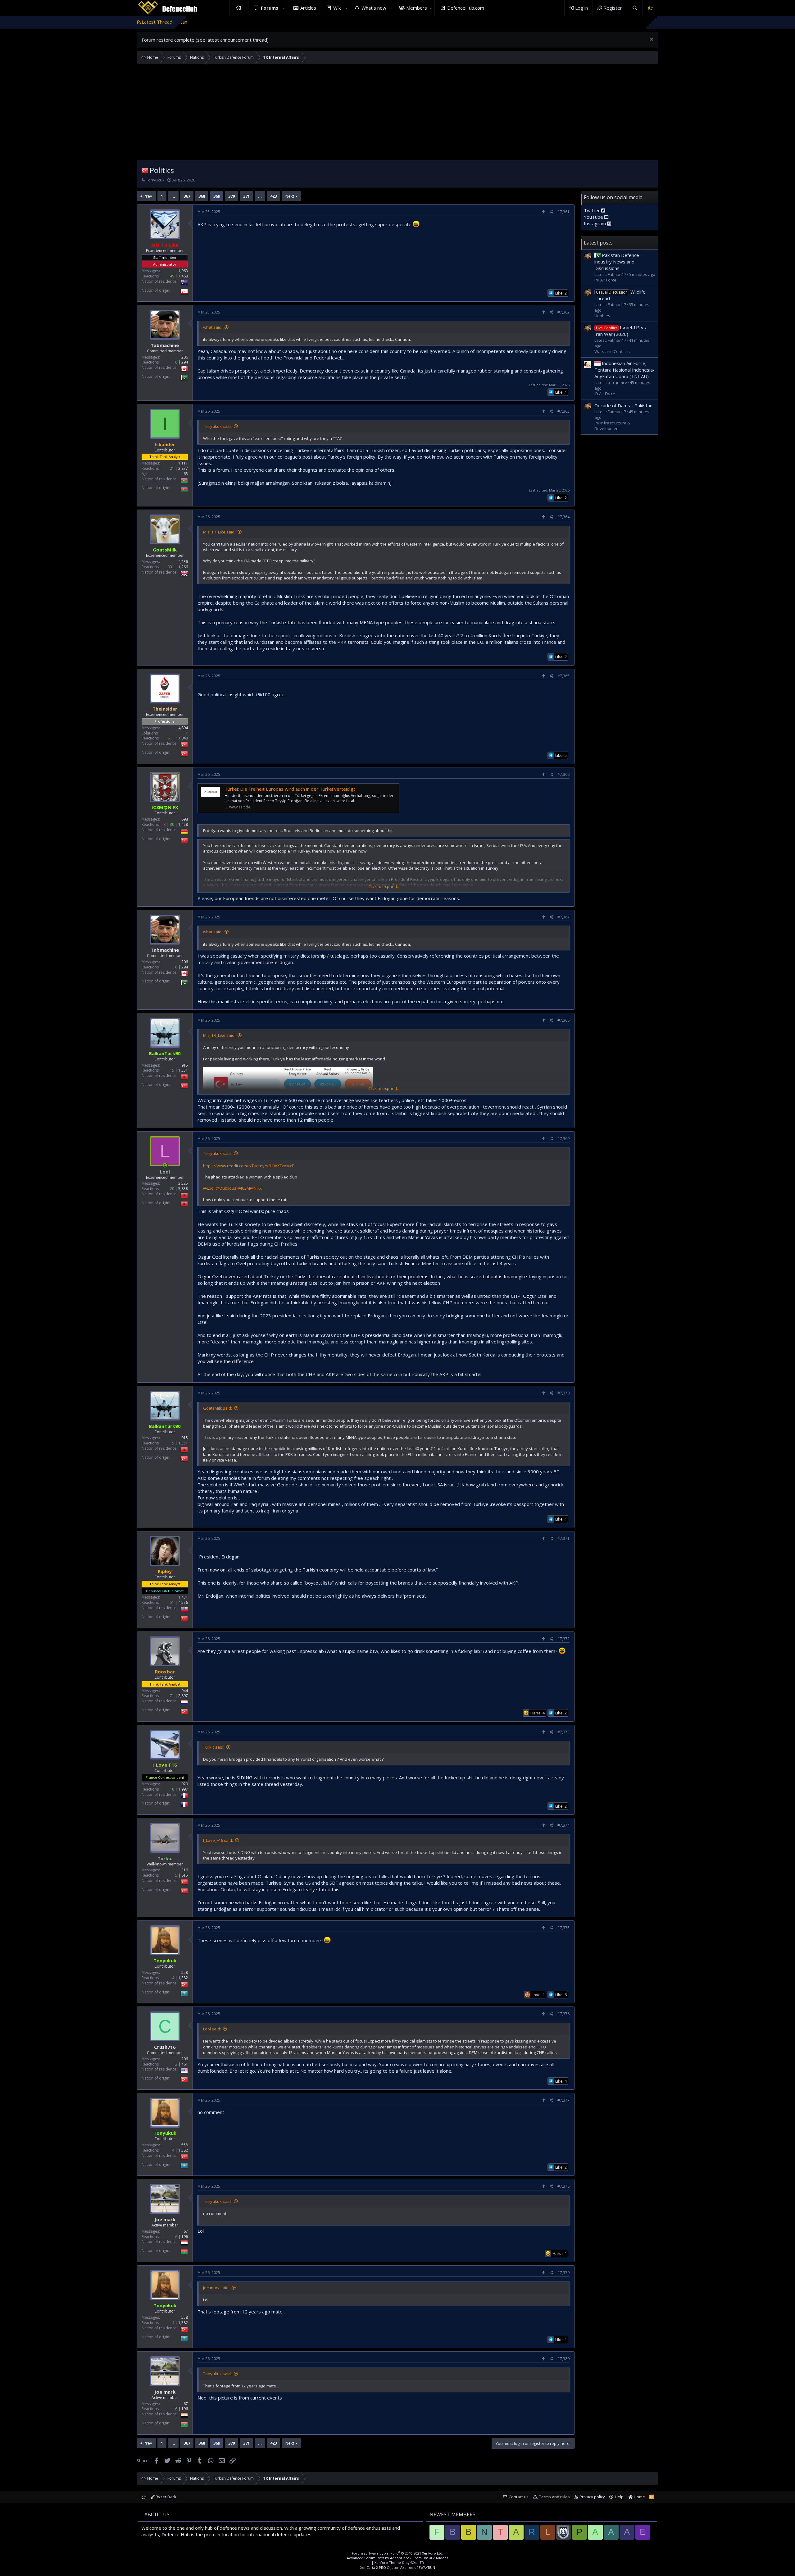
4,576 (183, 1602)
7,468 (183, 276)
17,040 (182, 738)
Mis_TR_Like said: (219, 532)
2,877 (183, 468)
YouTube (594, 217)
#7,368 (563, 1020)
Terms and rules (554, 2497)
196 (185, 2237)
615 (185, 1875)
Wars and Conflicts (612, 351)
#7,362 (563, 312)
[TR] (145, 170)
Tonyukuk (155, 180)
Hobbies (602, 316)
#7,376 (563, 2014)
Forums (270, 8)
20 (172, 1189)
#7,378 (563, 2186)
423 (273, 196)
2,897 (183, 1696)
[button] (284, 8)
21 (172, 468)
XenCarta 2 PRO (373, 2567)
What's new (374, 8)
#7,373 (563, 1732)
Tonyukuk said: (217, 426)
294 (185, 362)
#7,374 (563, 1825)
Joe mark (165, 2219)
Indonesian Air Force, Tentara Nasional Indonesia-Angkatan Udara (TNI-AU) (625, 370)
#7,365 (563, 676)
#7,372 (563, 1639)
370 (232, 196)
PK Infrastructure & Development (612, 426)
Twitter (593, 210)
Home (239, 8)
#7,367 (563, 917)
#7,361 (563, 212)
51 (170, 738)
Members (417, 8)
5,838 (183, 1189)
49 (172, 276)
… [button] (173, 196)
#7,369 (563, 1139)
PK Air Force (605, 280)
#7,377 (563, 2100)
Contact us (519, 2497)
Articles (308, 8)
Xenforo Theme (399, 2562)
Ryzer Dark (166, 2497)
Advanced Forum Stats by (397, 2558)
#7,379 (563, 2273)
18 (172, 1789)
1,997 (183, 1789)
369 (217, 196)
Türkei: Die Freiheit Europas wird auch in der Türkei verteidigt (290, 789)
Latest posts (598, 243)
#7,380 (563, 2359)
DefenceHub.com (466, 8)
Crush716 (165, 2047)
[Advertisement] (397, 113)
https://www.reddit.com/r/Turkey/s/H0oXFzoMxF (248, 1166)
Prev (148, 196)
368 (202, 196)
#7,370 (563, 1393)
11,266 (182, 567)
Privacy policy (592, 2497)
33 (170, 567)
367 (187, 196)
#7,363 (563, 411)
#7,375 (563, 1928)
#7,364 (563, 517)
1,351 (183, 1070)
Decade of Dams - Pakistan (623, 405)
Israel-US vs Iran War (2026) (620, 331)
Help (619, 2497)
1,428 (183, 824)
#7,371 (563, 1538)
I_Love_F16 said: (218, 1840)
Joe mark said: (216, 2288)
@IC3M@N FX (250, 1188)
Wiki (337, 8)
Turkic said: (214, 1747)
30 (172, 824)
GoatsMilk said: (218, 1408)
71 (172, 1696)
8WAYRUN (427, 2567)
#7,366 (563, 774)
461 (185, 2064)
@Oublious (226, 1188)
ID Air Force (605, 394)
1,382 (183, 1978)
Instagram (595, 223)
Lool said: (212, 2029)
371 (246, 196)
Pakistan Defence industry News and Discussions (617, 262)
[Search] (635, 8)
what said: (213, 327)
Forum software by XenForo (397, 2553)
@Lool (209, 1188)
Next (290, 196)
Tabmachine (165, 345)
